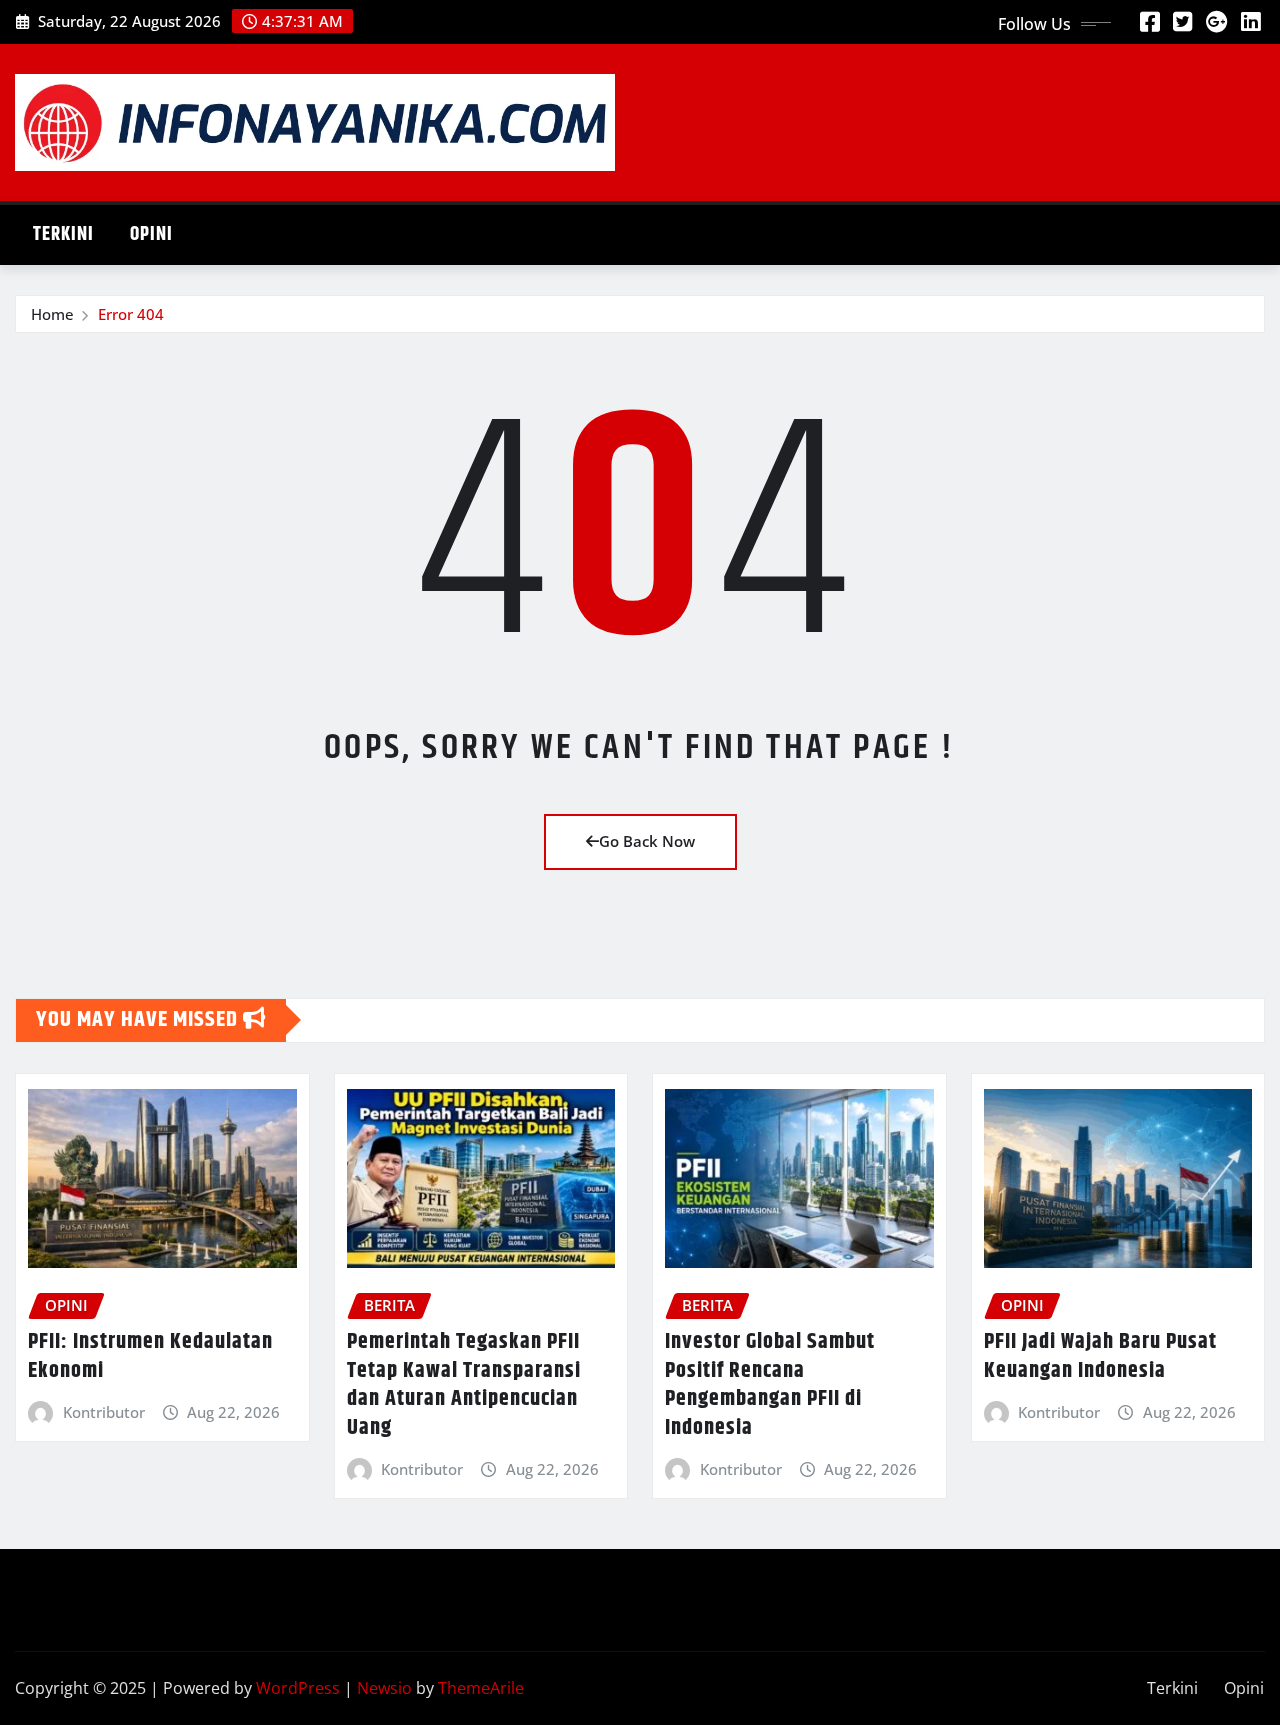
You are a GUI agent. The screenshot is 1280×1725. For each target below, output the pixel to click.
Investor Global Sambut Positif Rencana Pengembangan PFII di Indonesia (770, 1385)
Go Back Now (647, 841)
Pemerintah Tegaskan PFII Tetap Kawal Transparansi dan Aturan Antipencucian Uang (464, 1385)
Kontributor (104, 1412)
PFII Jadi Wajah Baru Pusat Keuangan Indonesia (1100, 1356)
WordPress (298, 1688)
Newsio (384, 1688)
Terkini (63, 234)
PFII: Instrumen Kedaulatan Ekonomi (150, 1356)
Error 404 (131, 314)
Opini (151, 234)
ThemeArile (481, 1688)
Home (52, 314)
